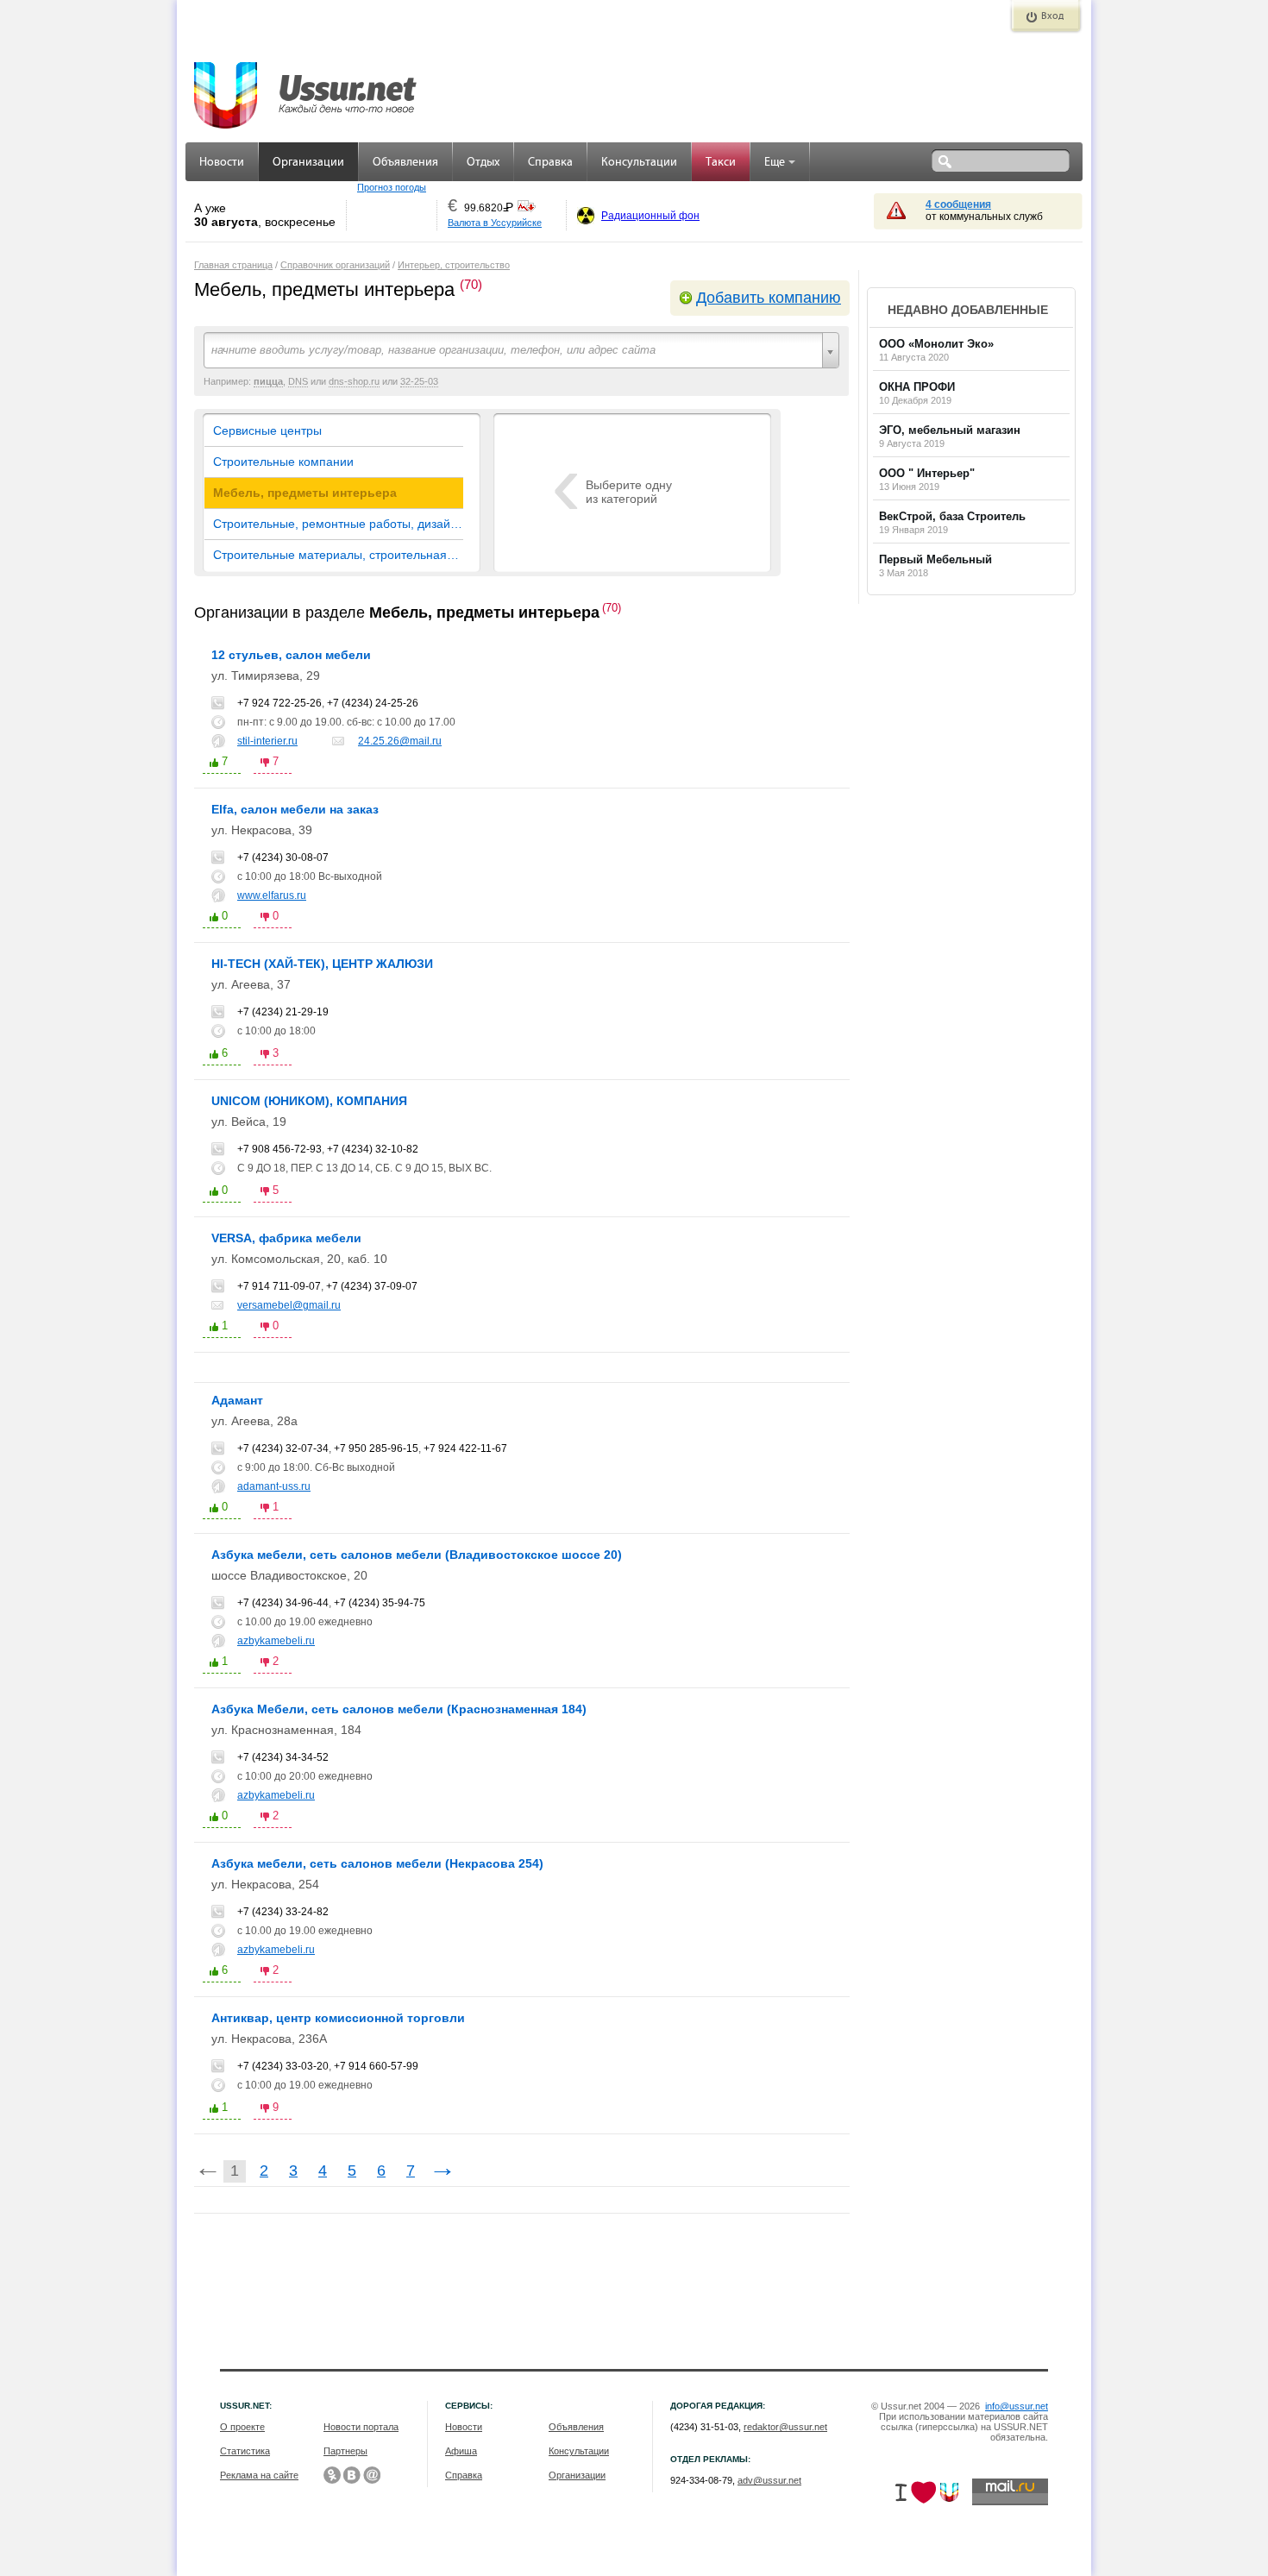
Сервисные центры (267, 430)
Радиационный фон (650, 216)
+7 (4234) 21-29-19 (283, 1012)
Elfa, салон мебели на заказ (295, 809)
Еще (775, 163)
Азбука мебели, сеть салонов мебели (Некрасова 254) (377, 1863)
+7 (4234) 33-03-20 (283, 2066)
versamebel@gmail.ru (289, 1305)
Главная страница (233, 265)
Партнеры (345, 2451)
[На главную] (306, 86)
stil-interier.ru (267, 741)
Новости (222, 163)
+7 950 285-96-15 (376, 1448)
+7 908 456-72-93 (279, 1149)
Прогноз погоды (392, 187)
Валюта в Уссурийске (495, 223)
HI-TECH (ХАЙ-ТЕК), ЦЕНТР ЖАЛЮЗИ (322, 964)
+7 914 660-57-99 (376, 2066)
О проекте (242, 2427)
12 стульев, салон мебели (291, 655)
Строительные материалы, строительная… (336, 555)
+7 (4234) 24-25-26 (373, 703)
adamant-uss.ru (274, 1486)
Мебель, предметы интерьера (305, 493)
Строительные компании (283, 462)
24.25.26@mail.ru (400, 741)
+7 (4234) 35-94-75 (380, 1603)
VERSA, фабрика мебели (286, 1238)
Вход (1052, 16)
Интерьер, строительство (454, 265)
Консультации (639, 163)
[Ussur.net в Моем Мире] (372, 2475)
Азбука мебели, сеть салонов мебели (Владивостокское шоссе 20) (417, 1555)
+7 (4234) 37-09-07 (372, 1286)
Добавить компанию (769, 298)
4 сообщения (958, 204)
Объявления (405, 163)
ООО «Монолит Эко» (936, 344)
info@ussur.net (1017, 2406)
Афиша (461, 2451)
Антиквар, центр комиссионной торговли (338, 2018)
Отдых (483, 163)
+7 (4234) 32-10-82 (373, 1149)
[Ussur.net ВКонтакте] (352, 2475)
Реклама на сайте (259, 2475)
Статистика (245, 2451)
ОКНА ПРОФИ (917, 387)
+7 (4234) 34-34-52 (283, 1757)
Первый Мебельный (935, 559)
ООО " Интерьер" (927, 473)
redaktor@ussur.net (785, 2427)
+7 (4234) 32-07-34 (283, 1448)
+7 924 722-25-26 (279, 703)
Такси (721, 163)
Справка (550, 163)
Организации (308, 163)
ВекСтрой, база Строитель (952, 516)
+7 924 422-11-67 (465, 1448)
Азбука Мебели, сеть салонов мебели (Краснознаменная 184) (399, 1709)
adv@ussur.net (769, 2480)
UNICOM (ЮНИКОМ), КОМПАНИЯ (309, 1101)
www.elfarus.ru (272, 895)
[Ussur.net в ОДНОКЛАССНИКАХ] (332, 2475)
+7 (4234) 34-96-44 (283, 1603)
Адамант (237, 1400)
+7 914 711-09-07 (279, 1286)
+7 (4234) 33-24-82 (283, 1912)
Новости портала (361, 2427)
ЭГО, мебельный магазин (950, 430)
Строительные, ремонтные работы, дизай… (338, 524)
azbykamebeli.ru (276, 1641)
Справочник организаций (335, 265)
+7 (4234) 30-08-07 (283, 858)
